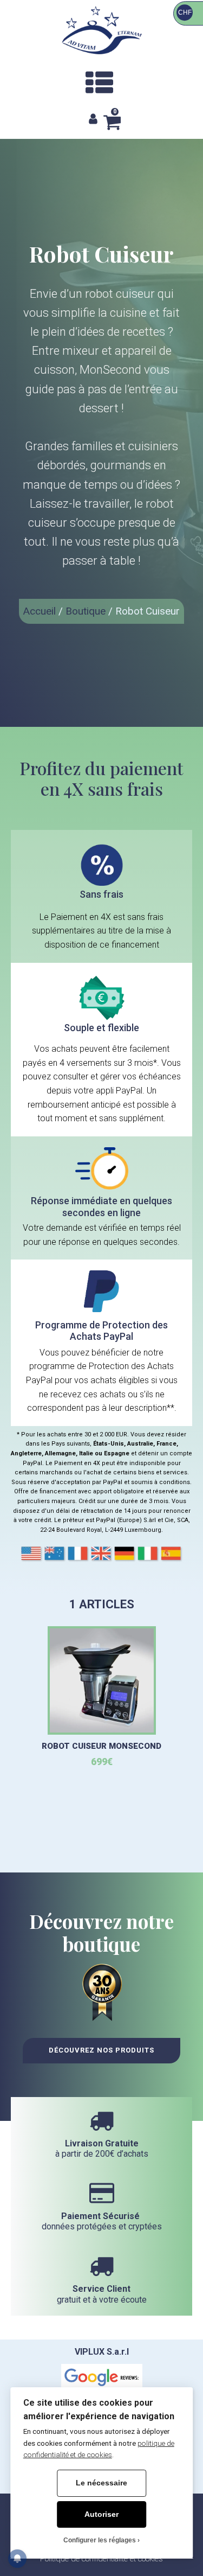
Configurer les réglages (100, 2540)
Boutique (86, 611)
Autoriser (101, 2514)
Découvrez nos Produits (101, 2050)
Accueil (40, 611)
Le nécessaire (101, 2483)
